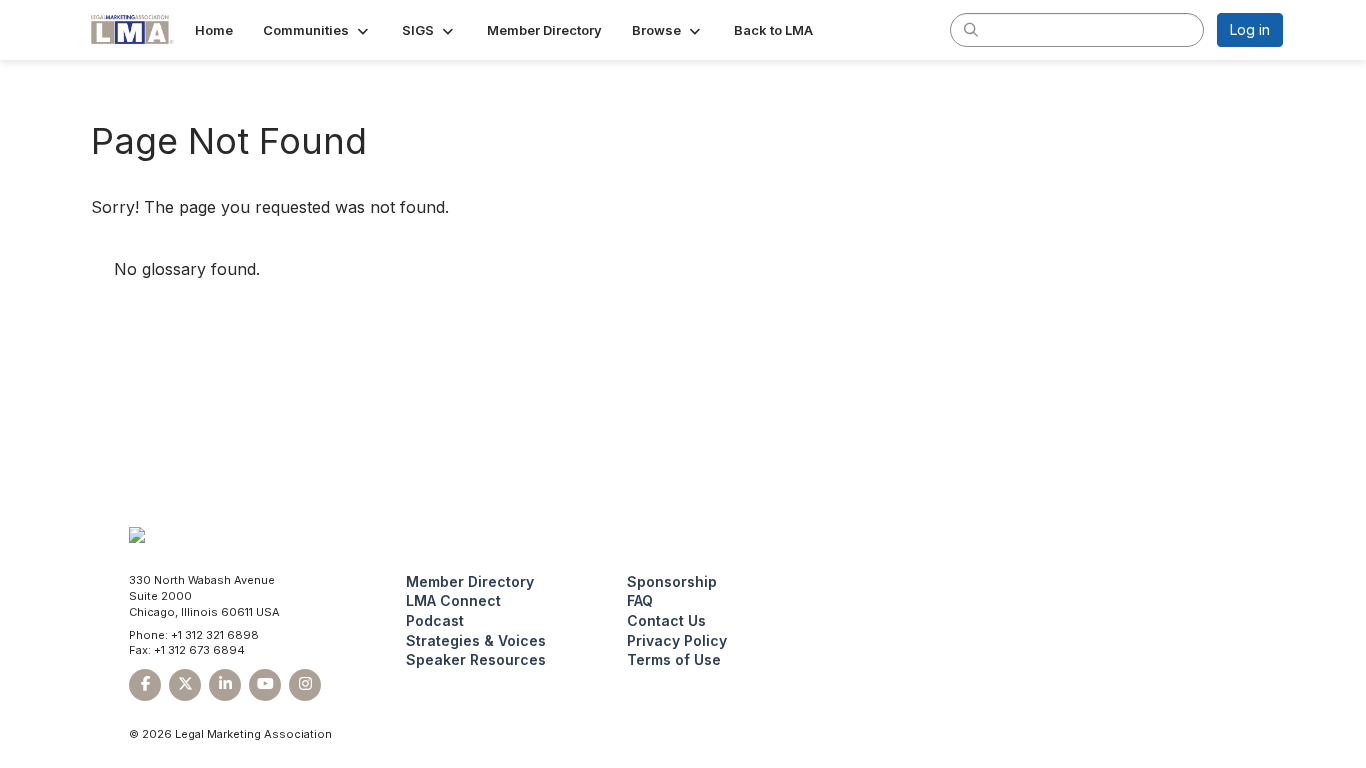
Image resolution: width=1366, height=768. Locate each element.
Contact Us (666, 620)
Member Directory (470, 581)
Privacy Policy (677, 640)
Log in (1250, 29)
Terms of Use (674, 659)
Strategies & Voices (476, 640)
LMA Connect (453, 600)
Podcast (435, 620)
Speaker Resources (476, 659)
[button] (317, 30)
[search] (971, 29)
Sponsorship (672, 581)
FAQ (640, 600)
